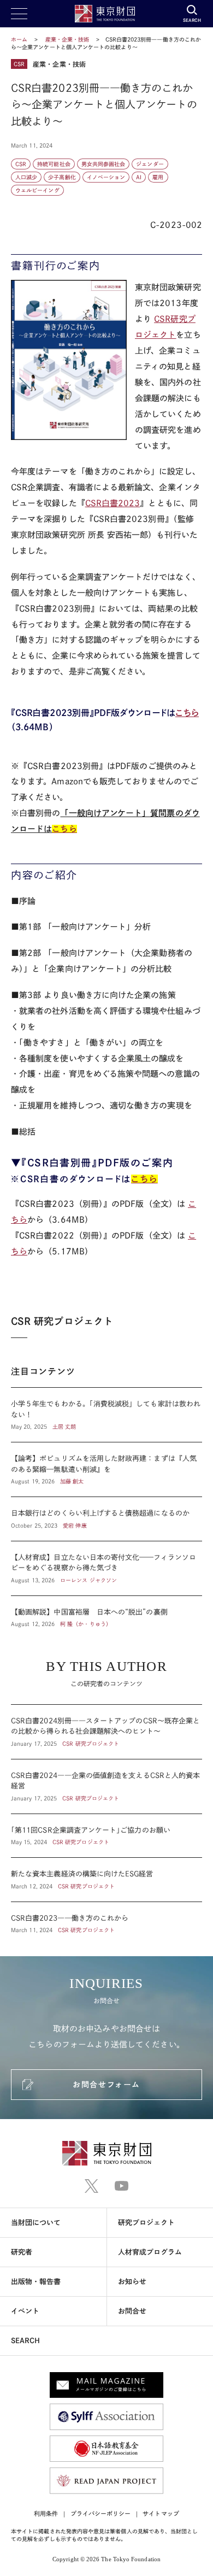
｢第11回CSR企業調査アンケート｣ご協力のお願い (106, 1836)
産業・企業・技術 (68, 39)
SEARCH (25, 2341)
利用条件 (46, 2513)
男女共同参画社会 (103, 164)
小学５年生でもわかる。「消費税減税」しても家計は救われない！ (106, 1415)
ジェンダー (150, 164)
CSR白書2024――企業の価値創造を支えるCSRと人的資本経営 (106, 1786)
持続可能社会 (54, 164)
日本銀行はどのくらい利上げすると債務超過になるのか (106, 1519)
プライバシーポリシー (101, 2513)
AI (139, 177)
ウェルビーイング (37, 190)
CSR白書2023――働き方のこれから (106, 1918)
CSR (21, 164)
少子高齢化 (62, 177)
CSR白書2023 (113, 503)
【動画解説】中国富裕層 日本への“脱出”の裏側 (106, 1612)
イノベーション (106, 177)
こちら (187, 713)
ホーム (19, 39)
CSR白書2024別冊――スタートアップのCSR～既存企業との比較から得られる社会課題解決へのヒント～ (106, 1732)
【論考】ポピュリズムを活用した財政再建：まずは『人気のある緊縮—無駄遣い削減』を (106, 1469)
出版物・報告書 (36, 2282)
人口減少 (26, 177)
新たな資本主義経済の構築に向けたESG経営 (106, 1880)
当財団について (36, 2223)
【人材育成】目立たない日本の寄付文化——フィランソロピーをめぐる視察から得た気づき (106, 1568)
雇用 (158, 177)
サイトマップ (161, 2513)
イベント (25, 2311)
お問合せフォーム (106, 2085)
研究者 (22, 2252)
